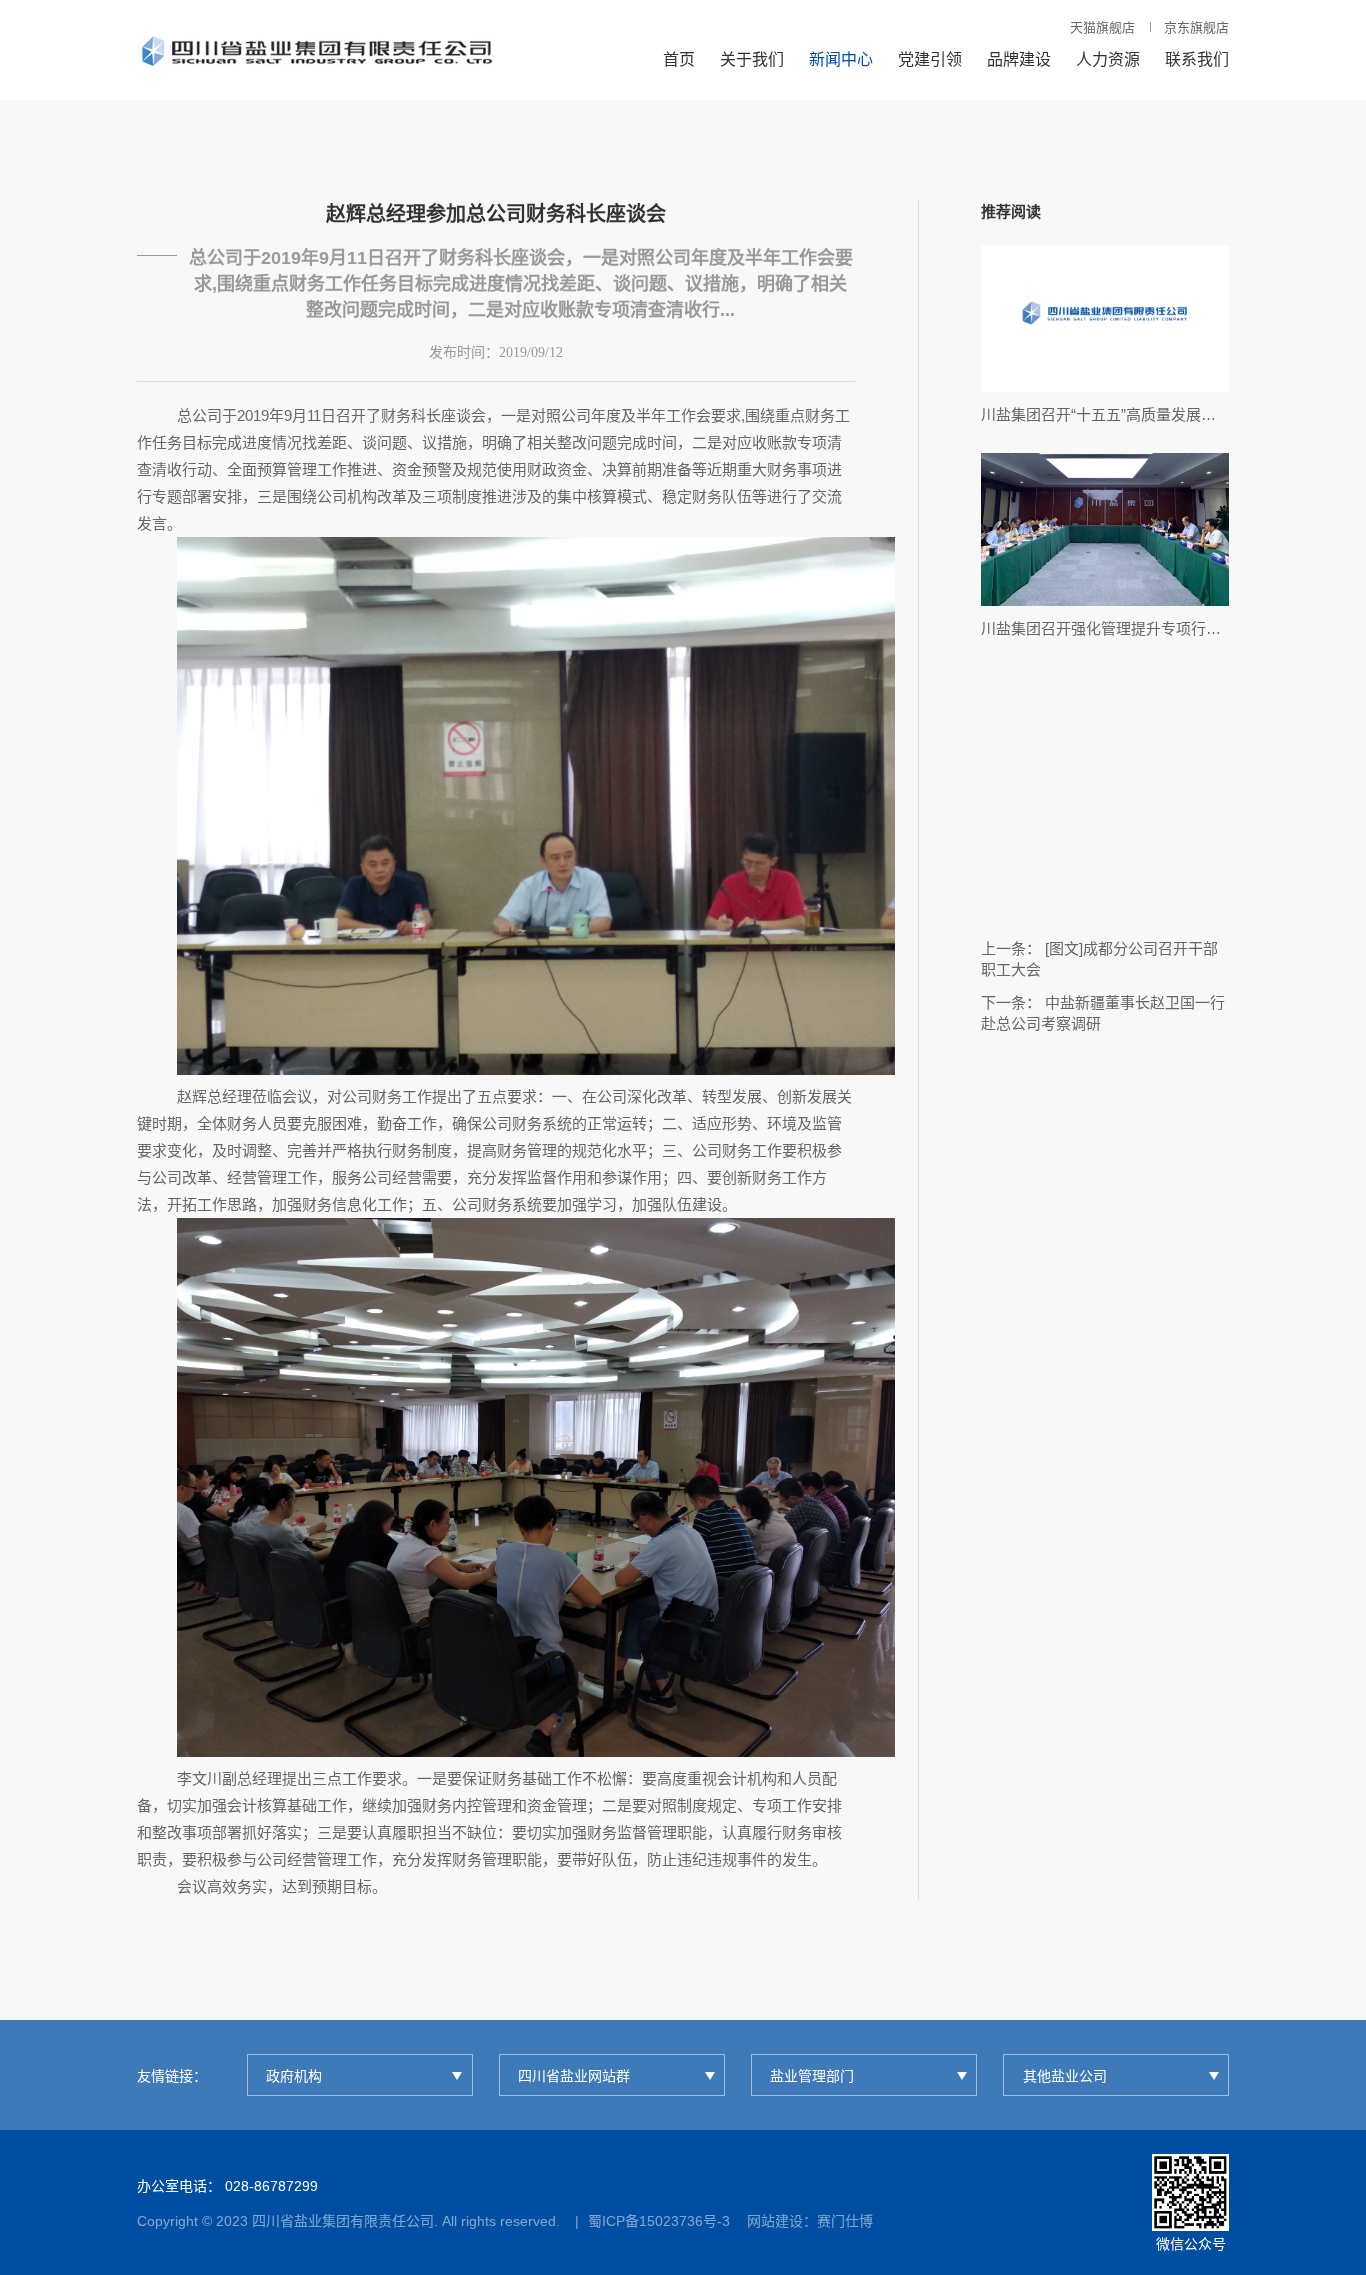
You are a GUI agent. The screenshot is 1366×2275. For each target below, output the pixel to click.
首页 (679, 59)
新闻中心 (841, 59)
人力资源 (1108, 59)
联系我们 (1197, 59)
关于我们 (752, 59)
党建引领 (930, 59)
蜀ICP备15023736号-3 (659, 2221)
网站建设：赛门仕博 (810, 2221)
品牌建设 (1019, 59)
